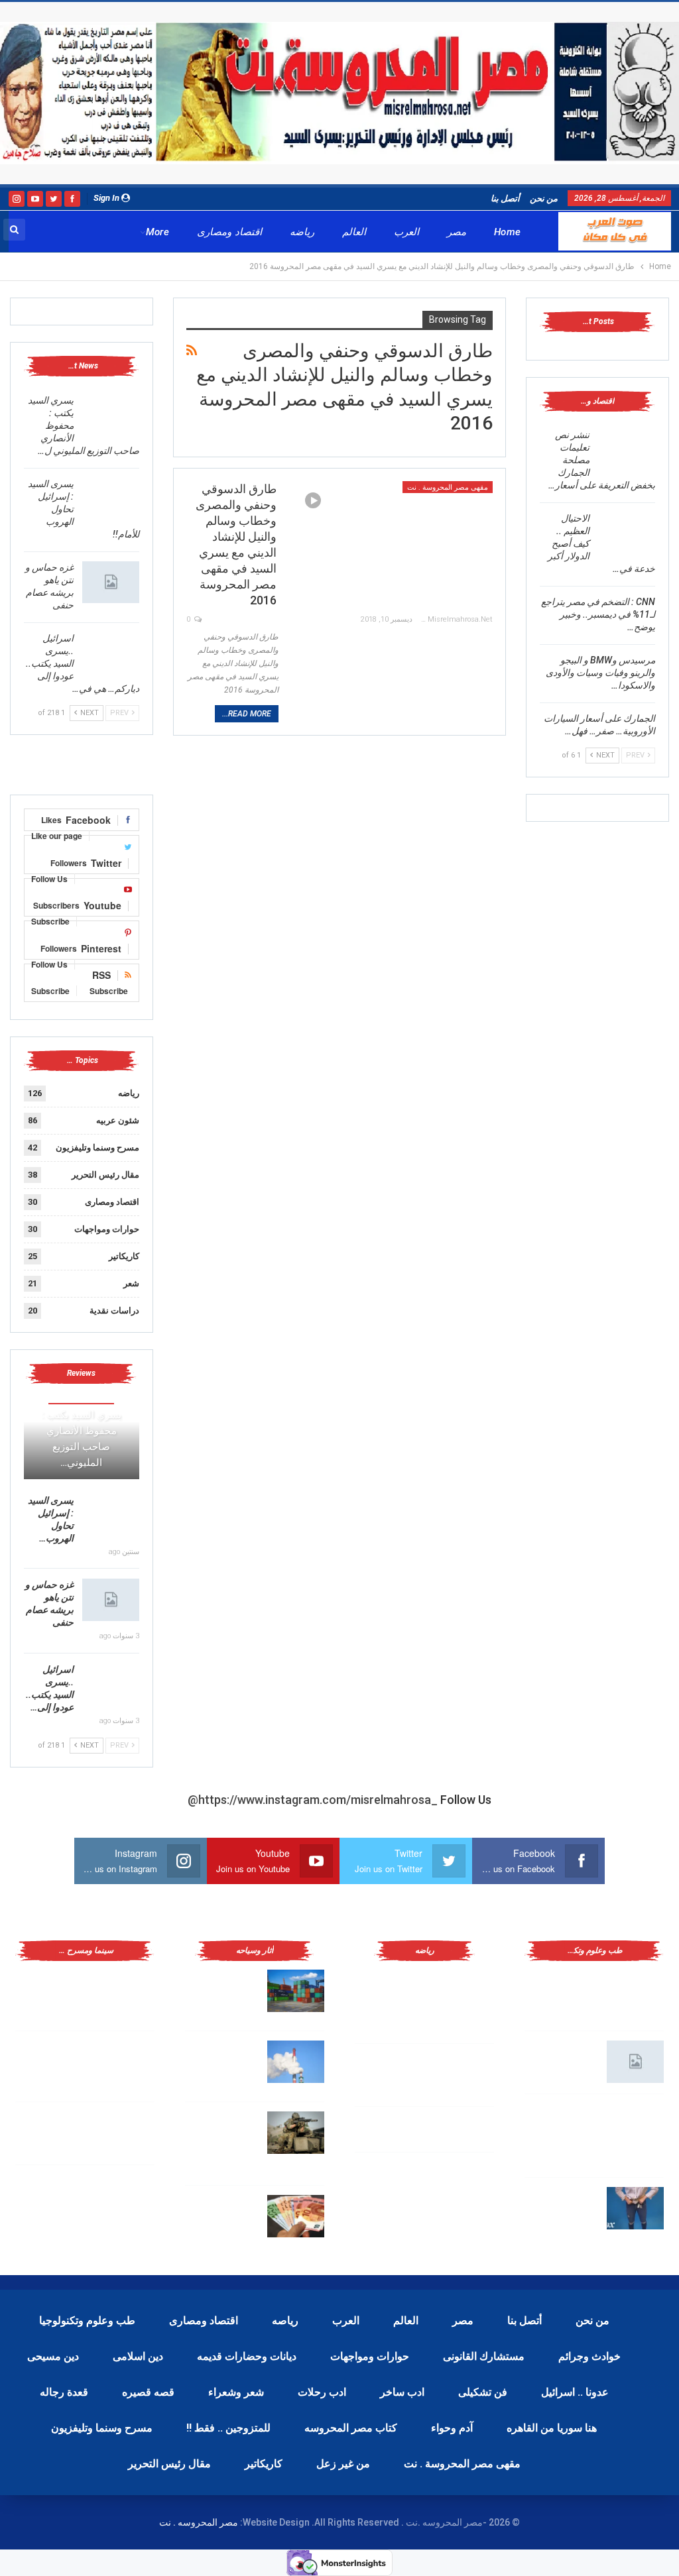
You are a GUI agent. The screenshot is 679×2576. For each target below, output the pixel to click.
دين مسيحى (53, 2356)
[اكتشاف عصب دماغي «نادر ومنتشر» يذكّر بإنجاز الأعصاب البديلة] (635, 2125)
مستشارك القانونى (484, 2356)
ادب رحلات (322, 2392)
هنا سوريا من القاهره (552, 2428)
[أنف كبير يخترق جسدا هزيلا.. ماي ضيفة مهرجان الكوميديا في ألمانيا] (126, 2196)
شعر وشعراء (236, 2392)
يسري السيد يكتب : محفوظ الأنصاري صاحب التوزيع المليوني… (82, 1439)
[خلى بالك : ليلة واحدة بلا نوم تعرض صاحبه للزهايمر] (635, 2208)
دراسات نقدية (114, 1311)
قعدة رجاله (64, 2392)
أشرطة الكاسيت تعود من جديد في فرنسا (57, 2130)
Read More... (247, 714)
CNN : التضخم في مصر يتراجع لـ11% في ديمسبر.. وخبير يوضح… (598, 614)
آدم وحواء (452, 2428)
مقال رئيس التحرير (105, 1175)
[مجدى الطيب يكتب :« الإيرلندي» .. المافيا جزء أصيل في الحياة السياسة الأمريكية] (126, 1991)
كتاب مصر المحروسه (351, 2428)
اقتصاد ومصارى (229, 232)
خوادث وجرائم (589, 2356)
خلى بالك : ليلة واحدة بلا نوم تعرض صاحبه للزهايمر (561, 2206)
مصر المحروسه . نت (199, 2522)
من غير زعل (343, 2464)
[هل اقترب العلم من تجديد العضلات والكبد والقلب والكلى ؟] (635, 1991)
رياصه (285, 2321)
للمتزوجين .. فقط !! (228, 2428)
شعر (131, 1283)
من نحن (544, 198)
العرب (406, 232)
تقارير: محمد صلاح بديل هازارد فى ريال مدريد (394, 2072)
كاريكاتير (124, 1256)
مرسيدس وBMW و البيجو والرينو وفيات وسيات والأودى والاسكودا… (600, 673)
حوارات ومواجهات (107, 1229)
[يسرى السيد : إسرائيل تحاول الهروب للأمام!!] (111, 499)
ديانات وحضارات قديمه (247, 2356)
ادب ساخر (402, 2392)
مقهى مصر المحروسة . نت (448, 487)
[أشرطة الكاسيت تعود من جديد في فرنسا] (126, 2133)
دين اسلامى (138, 2356)
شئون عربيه (118, 1120)
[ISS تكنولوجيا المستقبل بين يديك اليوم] (635, 2062)
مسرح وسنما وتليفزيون (97, 1148)
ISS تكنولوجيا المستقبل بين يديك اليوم (563, 2059)
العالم (354, 232)
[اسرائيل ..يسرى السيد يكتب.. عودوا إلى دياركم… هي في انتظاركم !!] (111, 653)
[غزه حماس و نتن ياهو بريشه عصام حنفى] (111, 583)
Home (508, 232)
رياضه (302, 232)
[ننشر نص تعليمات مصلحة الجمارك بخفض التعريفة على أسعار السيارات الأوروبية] (627, 450)
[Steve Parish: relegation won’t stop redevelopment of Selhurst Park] (296, 2133)
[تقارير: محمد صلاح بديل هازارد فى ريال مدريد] (465, 2074)
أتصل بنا (505, 198)
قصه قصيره (148, 2392)
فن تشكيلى (483, 2392)
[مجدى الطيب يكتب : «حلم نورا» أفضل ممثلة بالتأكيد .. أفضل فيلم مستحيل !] (126, 2062)
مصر (457, 232)
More (158, 232)
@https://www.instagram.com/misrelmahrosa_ (313, 1800)
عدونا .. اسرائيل (575, 2392)
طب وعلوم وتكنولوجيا (87, 2321)
